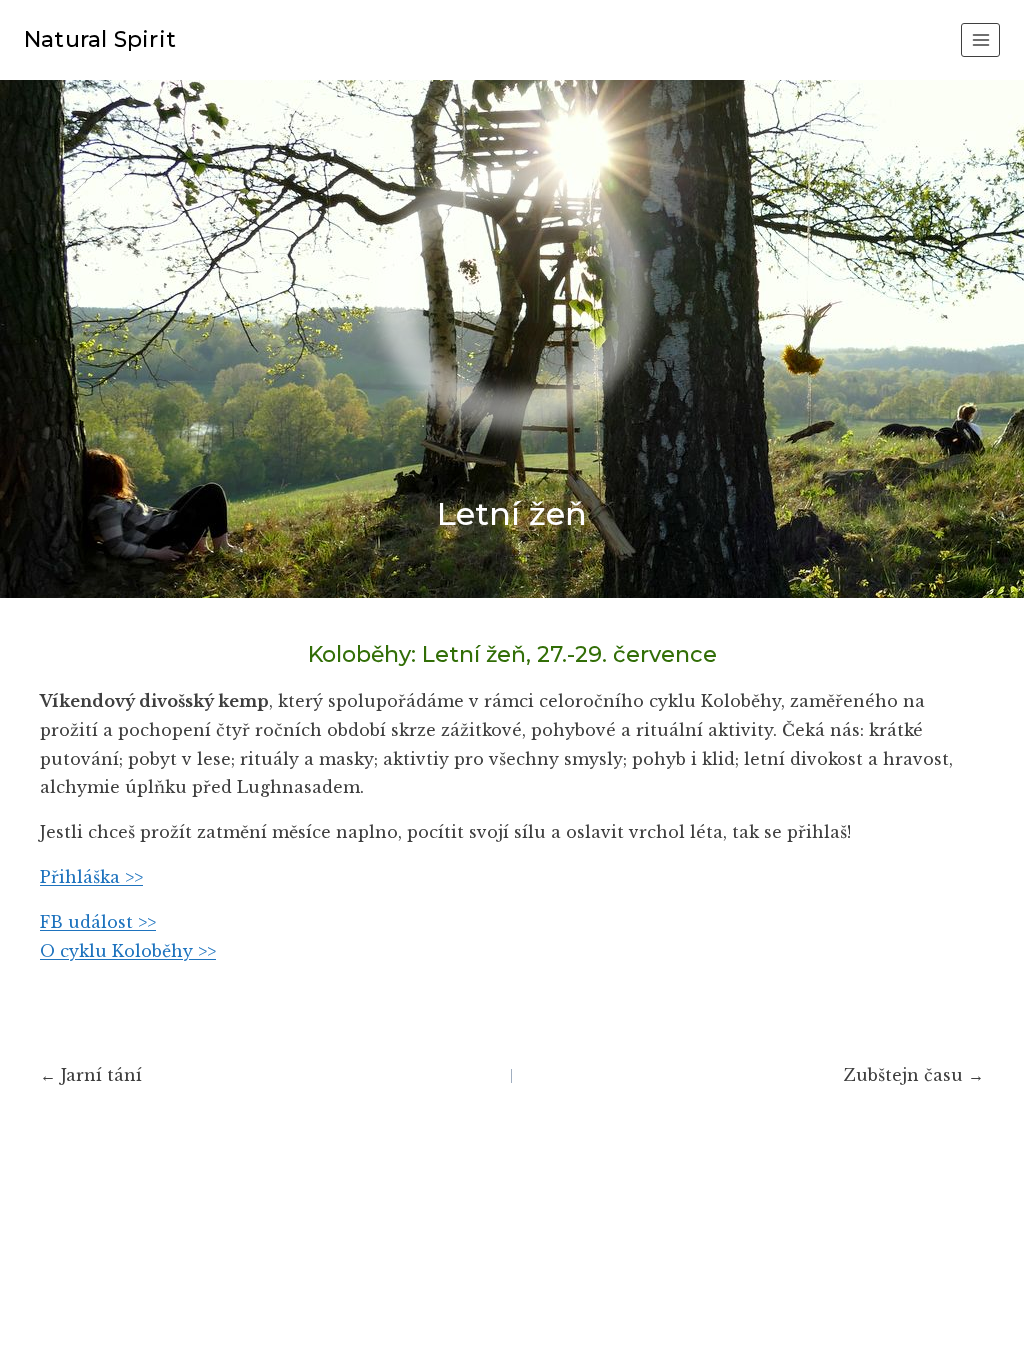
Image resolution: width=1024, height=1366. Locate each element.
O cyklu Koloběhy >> (128, 951)
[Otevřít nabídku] (980, 39)
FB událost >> (98, 922)
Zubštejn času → (914, 1075)
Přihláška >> (91, 877)
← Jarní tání (91, 1075)
